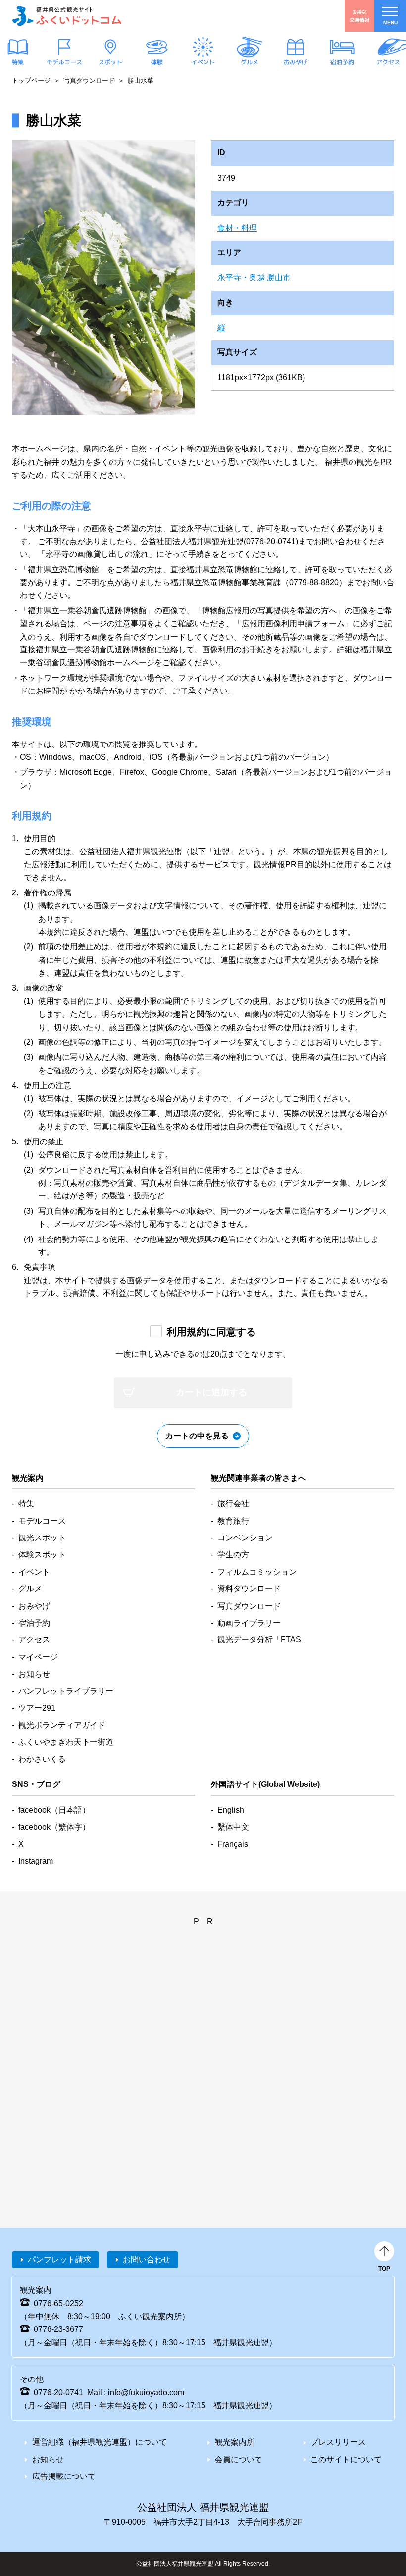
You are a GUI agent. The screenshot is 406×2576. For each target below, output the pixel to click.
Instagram (36, 1861)
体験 (156, 62)
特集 (18, 62)
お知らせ (34, 1674)
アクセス (388, 62)
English (231, 1810)
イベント (203, 62)
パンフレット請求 (59, 2259)
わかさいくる (42, 1759)
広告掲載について (64, 2476)
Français (233, 1844)
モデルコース (64, 62)
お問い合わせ (147, 2259)
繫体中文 (233, 1827)
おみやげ (296, 62)
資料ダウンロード (249, 1589)
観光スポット (42, 1538)
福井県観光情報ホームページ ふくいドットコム (67, 16)
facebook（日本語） (54, 1810)
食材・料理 (237, 228)
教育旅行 (233, 1521)
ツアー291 (37, 1708)
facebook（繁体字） (54, 1827)
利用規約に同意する (211, 1332)
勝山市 (279, 277)
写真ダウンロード (89, 80)
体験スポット (42, 1555)
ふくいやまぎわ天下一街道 (66, 1742)
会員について (239, 2459)
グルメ (249, 62)
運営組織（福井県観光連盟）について (100, 2442)
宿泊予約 (342, 62)
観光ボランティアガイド (62, 1725)
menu (390, 23)
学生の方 (233, 1555)
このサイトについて (346, 2459)
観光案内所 (235, 2442)
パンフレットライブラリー (66, 1691)
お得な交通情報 (359, 16)
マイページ (38, 1657)
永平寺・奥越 (241, 277)
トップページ (31, 80)
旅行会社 (233, 1504)
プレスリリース (338, 2442)
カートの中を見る (197, 1436)
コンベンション (245, 1538)
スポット (110, 62)
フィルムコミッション (257, 1572)
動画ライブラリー (249, 1623)
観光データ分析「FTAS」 (263, 1640)
